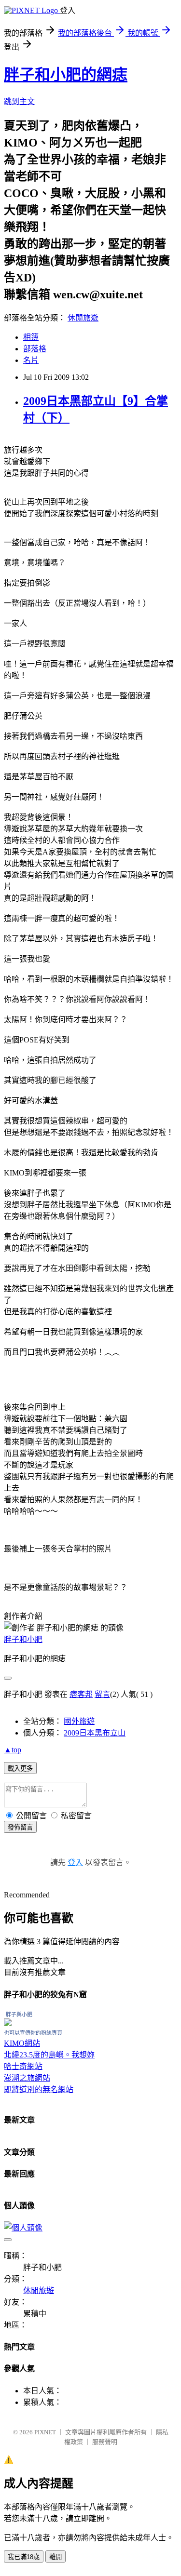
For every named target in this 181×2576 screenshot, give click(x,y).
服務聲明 (105, 2442)
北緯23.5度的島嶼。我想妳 (49, 2055)
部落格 (35, 349)
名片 (31, 360)
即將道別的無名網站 (39, 2089)
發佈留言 (20, 1827)
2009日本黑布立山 (95, 1733)
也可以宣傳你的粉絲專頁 (33, 2033)
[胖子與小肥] (8, 2023)
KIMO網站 (22, 2043)
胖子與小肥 (19, 2015)
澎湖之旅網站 (27, 2078)
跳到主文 (19, 101)
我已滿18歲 (24, 2557)
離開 (56, 2557)
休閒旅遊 (83, 318)
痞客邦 (81, 1694)
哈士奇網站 (23, 2066)
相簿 (31, 337)
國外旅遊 (79, 1721)
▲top (13, 1750)
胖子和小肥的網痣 (66, 75)
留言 (102, 1694)
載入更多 (20, 1768)
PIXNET (45, 2432)
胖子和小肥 (23, 1639)
